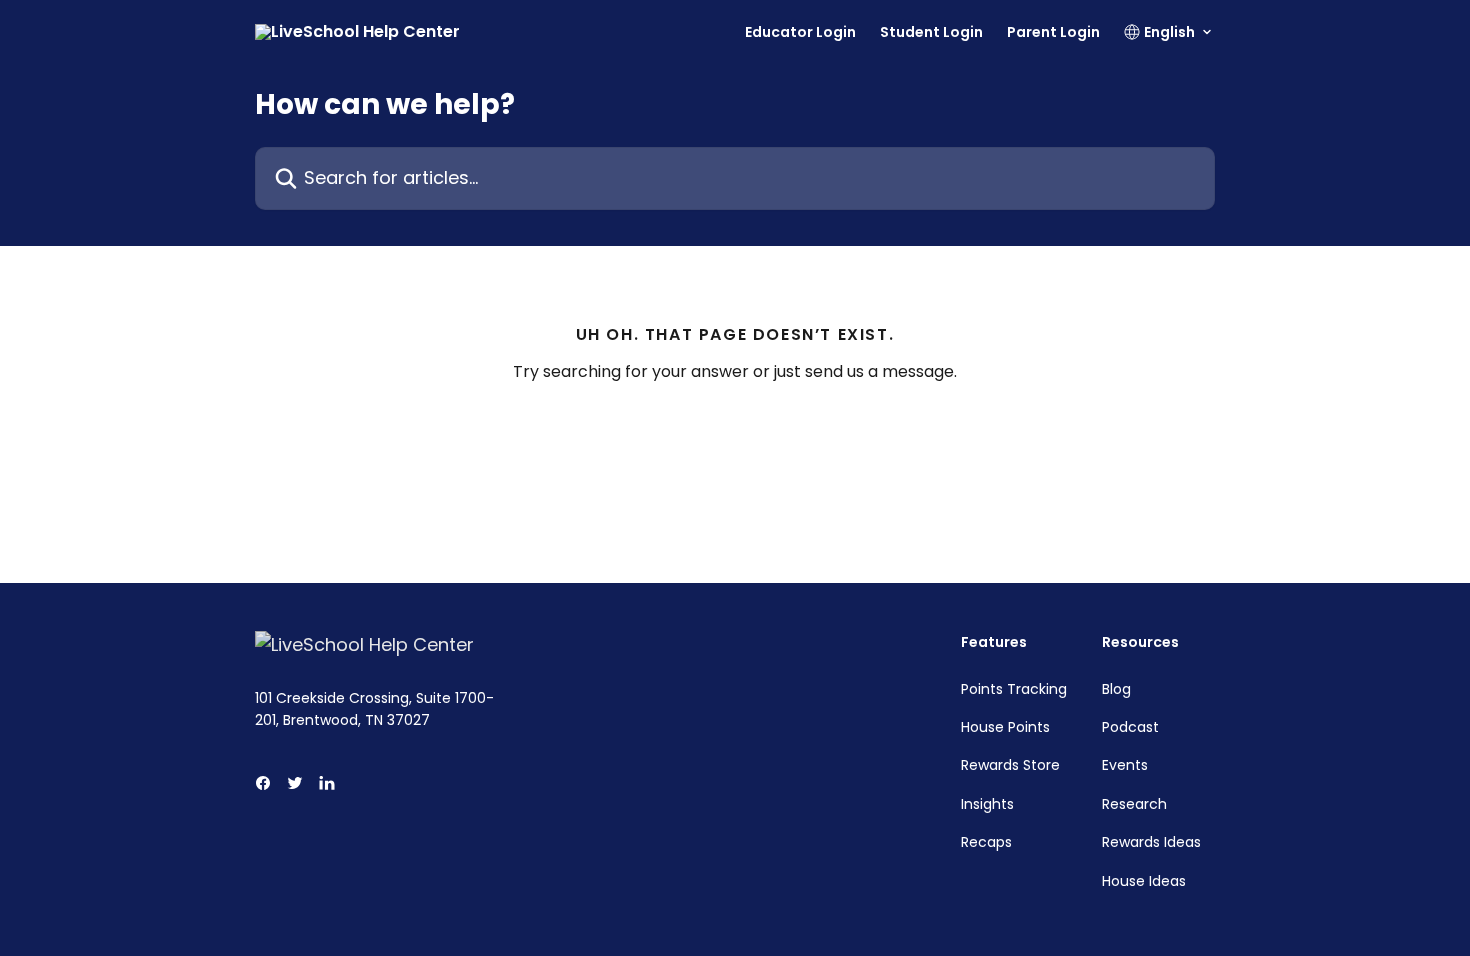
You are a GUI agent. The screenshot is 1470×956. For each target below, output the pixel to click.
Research (1134, 804)
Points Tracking (1014, 689)
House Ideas (1144, 881)
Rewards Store (1010, 765)
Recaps (986, 842)
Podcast (1130, 727)
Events (1125, 765)
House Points (1005, 727)
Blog (1116, 689)
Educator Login (800, 32)
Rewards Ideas (1151, 842)
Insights (987, 804)
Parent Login (1053, 32)
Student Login (931, 32)
